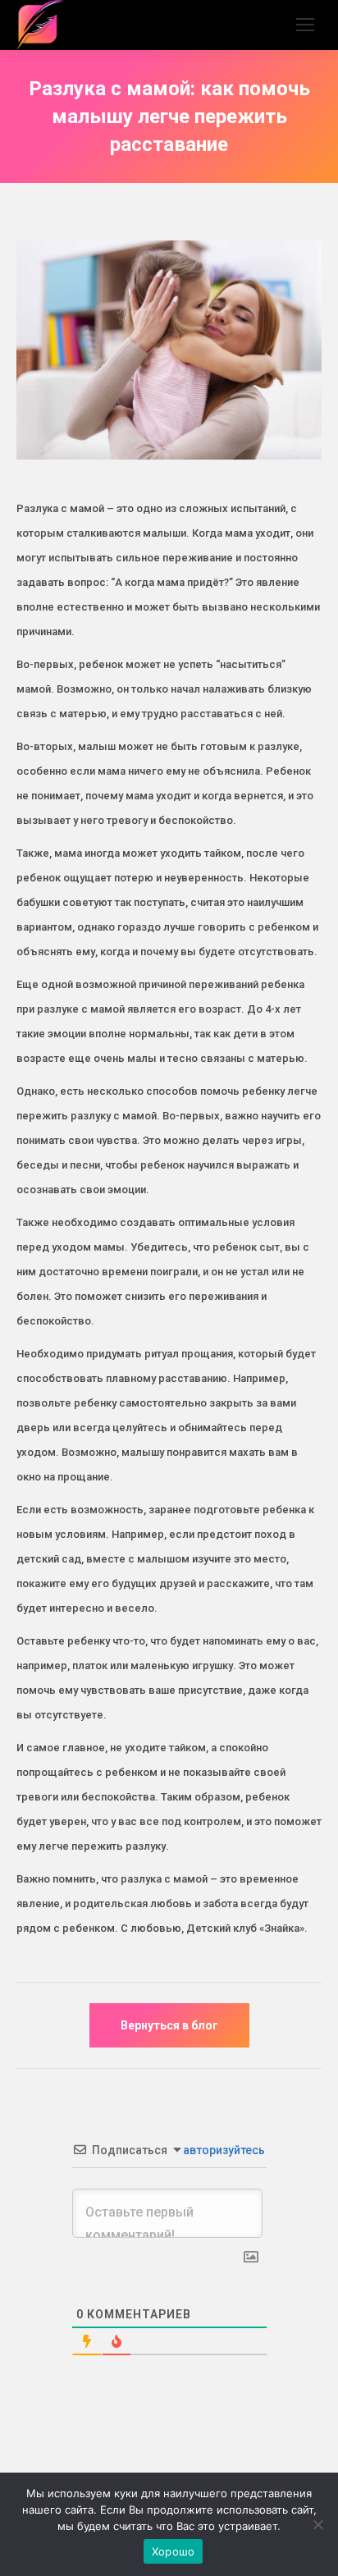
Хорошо (174, 2551)
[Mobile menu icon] (305, 25)
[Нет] (317, 2524)
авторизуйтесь (223, 2150)
